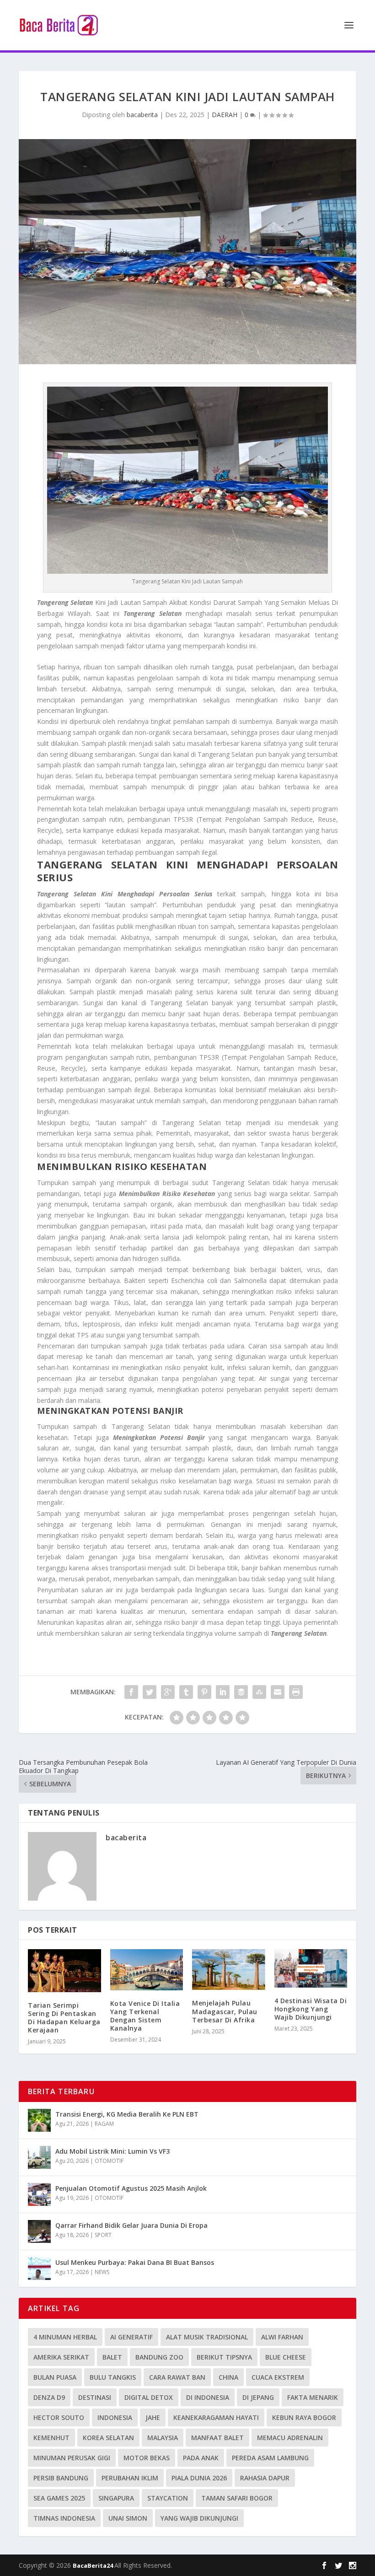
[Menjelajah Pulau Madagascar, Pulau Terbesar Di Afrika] (229, 1970)
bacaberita (142, 115)
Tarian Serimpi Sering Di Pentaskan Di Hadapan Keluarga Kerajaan (64, 2018)
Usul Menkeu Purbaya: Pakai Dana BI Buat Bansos (135, 2262)
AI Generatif (131, 2337)
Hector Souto (59, 2417)
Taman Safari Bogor (237, 2498)
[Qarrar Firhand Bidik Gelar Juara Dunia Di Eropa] (39, 2231)
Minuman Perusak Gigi (72, 2458)
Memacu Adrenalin (290, 2438)
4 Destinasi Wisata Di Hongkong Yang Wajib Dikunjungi (311, 2009)
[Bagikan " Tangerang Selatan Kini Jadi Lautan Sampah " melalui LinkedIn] (223, 1692)
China (228, 2377)
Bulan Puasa (55, 2377)
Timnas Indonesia (64, 2518)
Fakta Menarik (313, 2397)
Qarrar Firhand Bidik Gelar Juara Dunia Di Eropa (131, 2225)
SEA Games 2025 (59, 2498)
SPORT (103, 2235)
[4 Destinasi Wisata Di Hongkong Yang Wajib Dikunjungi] (311, 1968)
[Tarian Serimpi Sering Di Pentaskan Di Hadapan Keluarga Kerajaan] (64, 1971)
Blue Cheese (286, 2357)
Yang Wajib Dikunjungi (199, 2518)
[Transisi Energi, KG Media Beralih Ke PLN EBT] (39, 2120)
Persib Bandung (61, 2478)
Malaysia (163, 2438)
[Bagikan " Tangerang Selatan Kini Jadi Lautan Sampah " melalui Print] (296, 1692)
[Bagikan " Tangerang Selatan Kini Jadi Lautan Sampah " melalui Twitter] (150, 1692)
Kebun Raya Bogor (304, 2417)
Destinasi (95, 2397)
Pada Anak (201, 2458)
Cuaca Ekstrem (278, 2377)
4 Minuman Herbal (65, 2337)
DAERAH (225, 115)
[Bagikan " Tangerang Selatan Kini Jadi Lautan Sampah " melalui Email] (278, 1692)
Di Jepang (258, 2397)
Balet (112, 2357)
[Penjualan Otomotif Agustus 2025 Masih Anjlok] (39, 2194)
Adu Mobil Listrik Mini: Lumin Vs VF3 (112, 2151)
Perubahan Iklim (130, 2478)
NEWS (102, 2272)
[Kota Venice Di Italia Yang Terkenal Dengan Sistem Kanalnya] (147, 1970)
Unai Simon (128, 2518)
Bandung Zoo (159, 2357)
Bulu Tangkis (113, 2377)
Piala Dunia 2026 (199, 2478)
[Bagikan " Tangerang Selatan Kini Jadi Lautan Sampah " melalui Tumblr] (186, 1692)
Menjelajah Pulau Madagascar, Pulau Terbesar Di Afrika (225, 2011)
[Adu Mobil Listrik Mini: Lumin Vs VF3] (39, 2157)
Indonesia (115, 2417)
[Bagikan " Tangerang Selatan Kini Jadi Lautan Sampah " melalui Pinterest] (204, 1692)
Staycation (168, 2498)
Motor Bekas (147, 2458)
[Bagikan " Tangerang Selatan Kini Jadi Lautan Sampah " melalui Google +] (168, 1692)
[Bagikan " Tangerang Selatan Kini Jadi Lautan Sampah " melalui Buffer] (241, 1692)
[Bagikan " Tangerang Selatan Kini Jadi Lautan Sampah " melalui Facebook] (131, 1692)
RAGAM (104, 2124)
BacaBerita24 (94, 2565)
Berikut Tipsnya (224, 2357)
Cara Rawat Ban (177, 2377)
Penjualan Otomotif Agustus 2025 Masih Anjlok (131, 2188)
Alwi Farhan (282, 2337)
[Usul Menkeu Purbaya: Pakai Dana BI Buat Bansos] (39, 2269)
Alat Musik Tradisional (207, 2337)
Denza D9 (49, 2397)
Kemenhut (51, 2438)
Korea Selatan (108, 2438)
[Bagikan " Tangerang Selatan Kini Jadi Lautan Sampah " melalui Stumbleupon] (259, 1692)
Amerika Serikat (61, 2357)
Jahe (153, 2417)
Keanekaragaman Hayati (216, 2417)
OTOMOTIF (109, 2161)
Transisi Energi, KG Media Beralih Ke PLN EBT (127, 2114)
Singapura (116, 2498)
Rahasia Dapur (265, 2478)
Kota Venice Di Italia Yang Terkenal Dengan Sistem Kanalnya (145, 2016)
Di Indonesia (208, 2397)
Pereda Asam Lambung (270, 2458)
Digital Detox (149, 2397)
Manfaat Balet (217, 2438)
